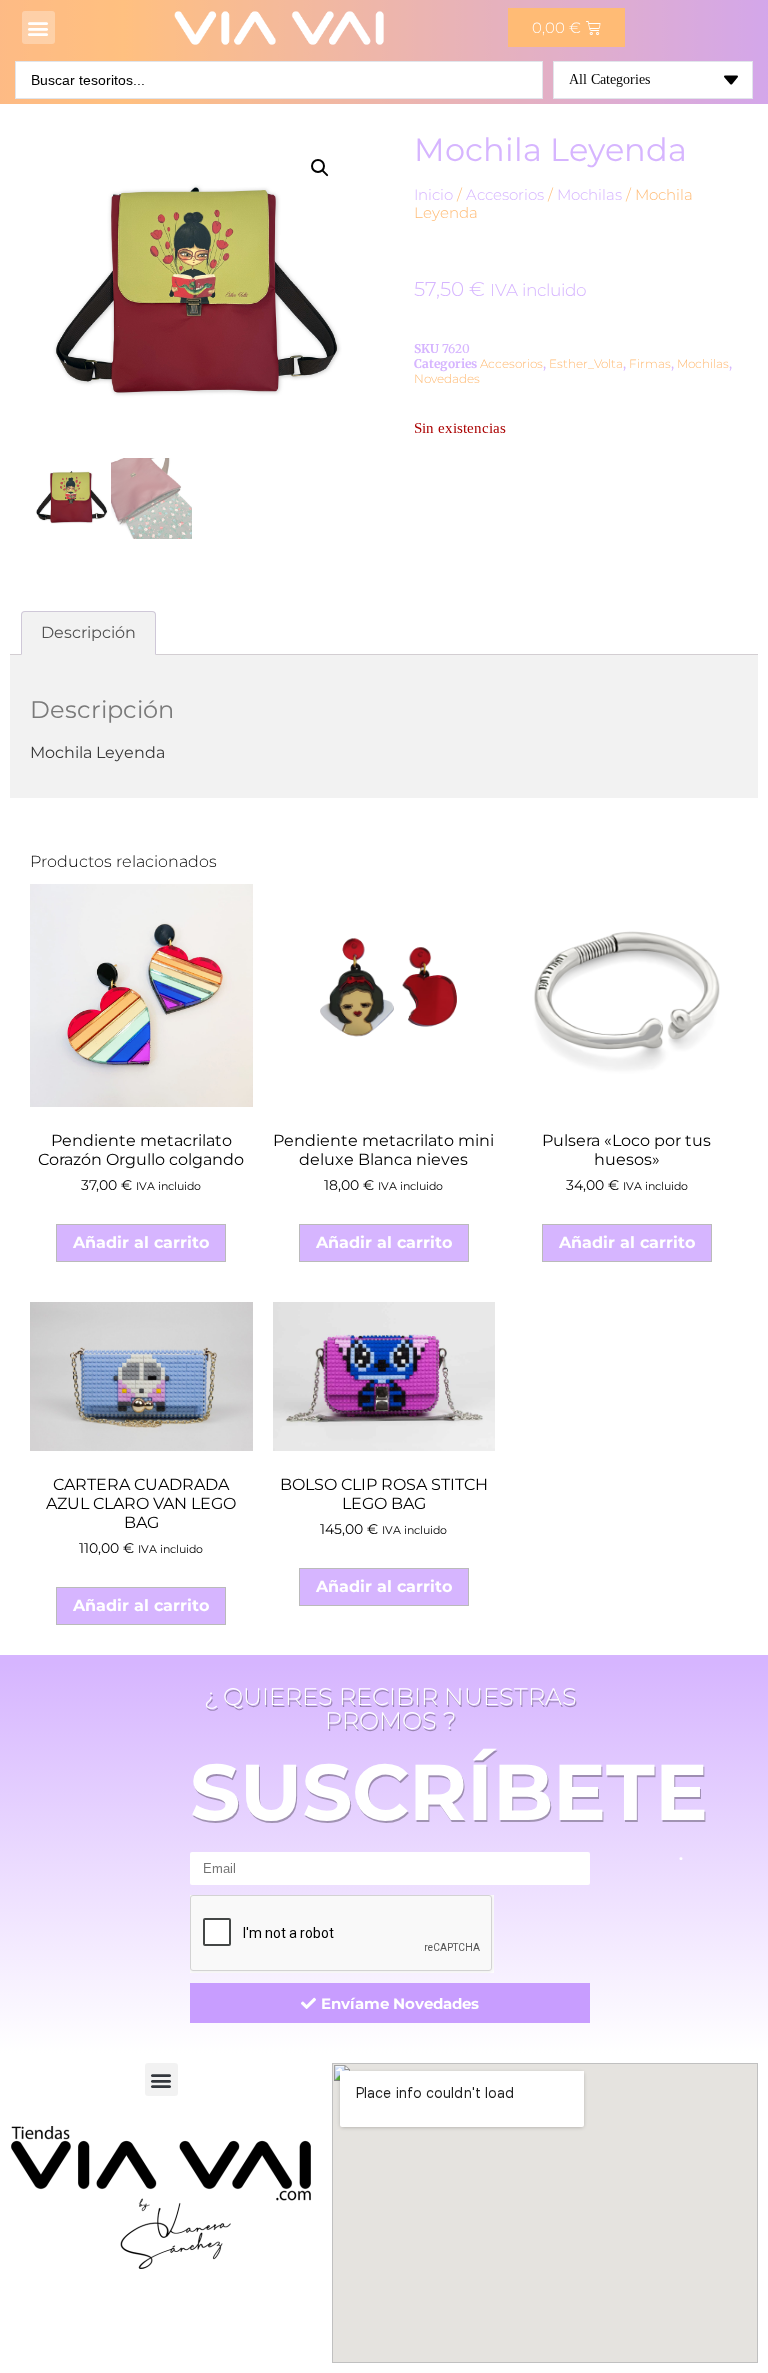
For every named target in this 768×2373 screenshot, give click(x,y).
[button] (38, 27)
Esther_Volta (586, 363)
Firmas (650, 363)
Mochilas (589, 195)
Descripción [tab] (88, 632)
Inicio (433, 195)
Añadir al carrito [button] (141, 1242)
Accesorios (505, 195)
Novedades (447, 378)
